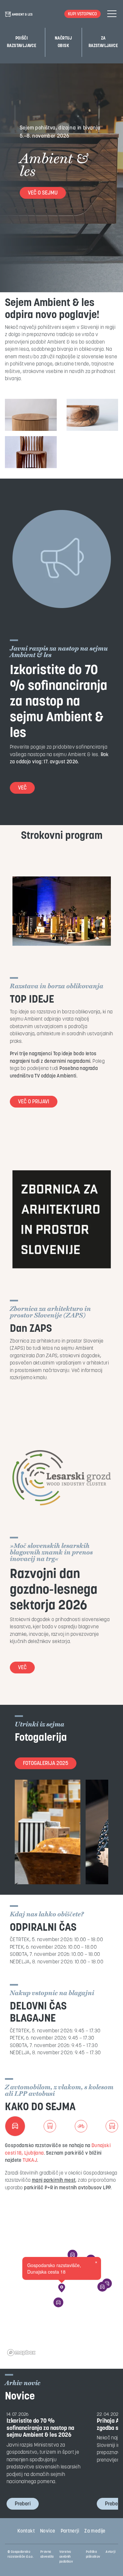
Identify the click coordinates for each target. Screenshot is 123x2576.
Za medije (95, 2531)
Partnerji (70, 2531)
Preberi (23, 2504)
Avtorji (111, 2552)
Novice (48, 2531)
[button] (62, 2288)
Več (22, 788)
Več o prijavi (34, 1102)
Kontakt (26, 2531)
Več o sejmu (43, 193)
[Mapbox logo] (21, 2353)
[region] (61, 2293)
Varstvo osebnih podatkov (66, 2557)
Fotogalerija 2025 (46, 1764)
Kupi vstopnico (82, 14)
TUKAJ (30, 2161)
